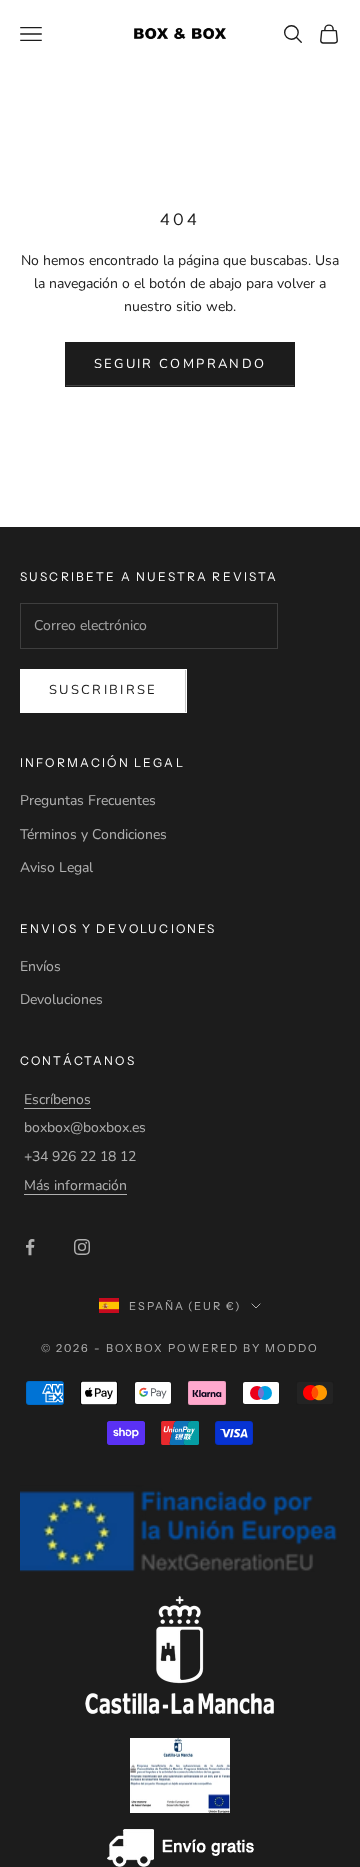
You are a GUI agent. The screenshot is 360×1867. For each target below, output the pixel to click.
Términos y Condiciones (93, 834)
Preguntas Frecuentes (88, 800)
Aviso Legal (56, 867)
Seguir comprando (180, 364)
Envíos (40, 966)
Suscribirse (103, 690)
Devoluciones (61, 999)
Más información (75, 1185)
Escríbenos (57, 1099)
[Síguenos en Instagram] (82, 1247)
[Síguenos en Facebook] (30, 1247)
